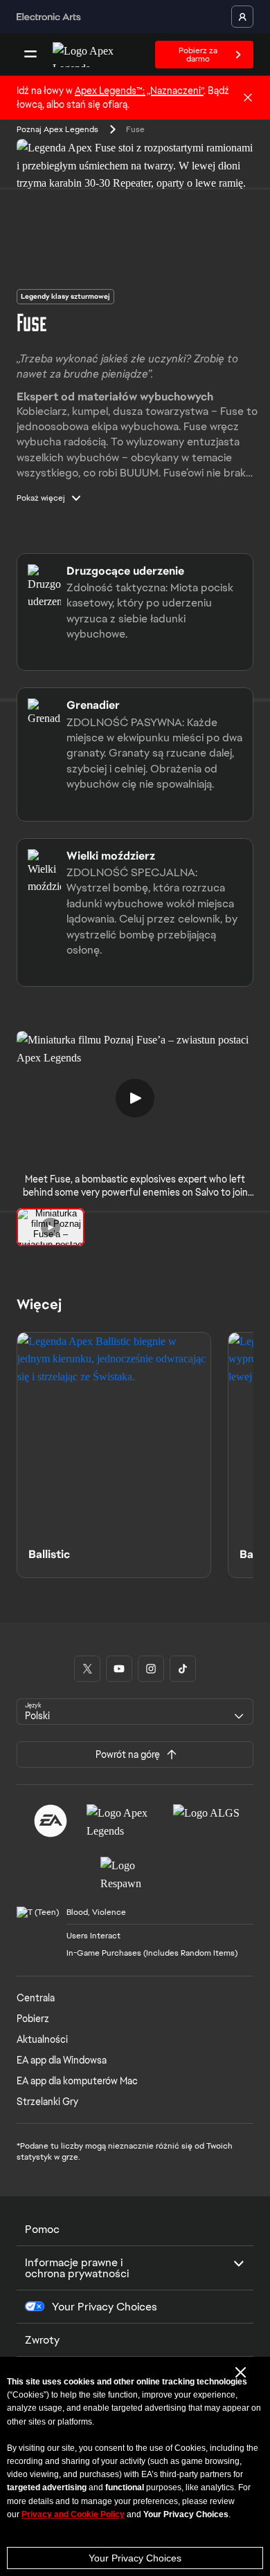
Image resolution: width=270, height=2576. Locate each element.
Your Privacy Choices (135, 2558)
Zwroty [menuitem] (42, 2340)
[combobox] (135, 1712)
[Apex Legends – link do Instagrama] (151, 1669)
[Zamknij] (248, 98)
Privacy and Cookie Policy (73, 2514)
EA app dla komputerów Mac (77, 2081)
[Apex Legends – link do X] (87, 1669)
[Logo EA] (51, 1821)
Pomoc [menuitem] (42, 2229)
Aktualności (42, 2039)
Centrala (36, 1998)
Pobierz (33, 2019)
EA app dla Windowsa (62, 2060)
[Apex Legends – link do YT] (119, 1669)
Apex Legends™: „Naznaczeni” (139, 91)
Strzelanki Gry (47, 2102)
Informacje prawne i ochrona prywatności (77, 2268)
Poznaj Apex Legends (57, 129)
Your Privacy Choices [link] (105, 2307)
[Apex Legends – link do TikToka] (183, 1669)
